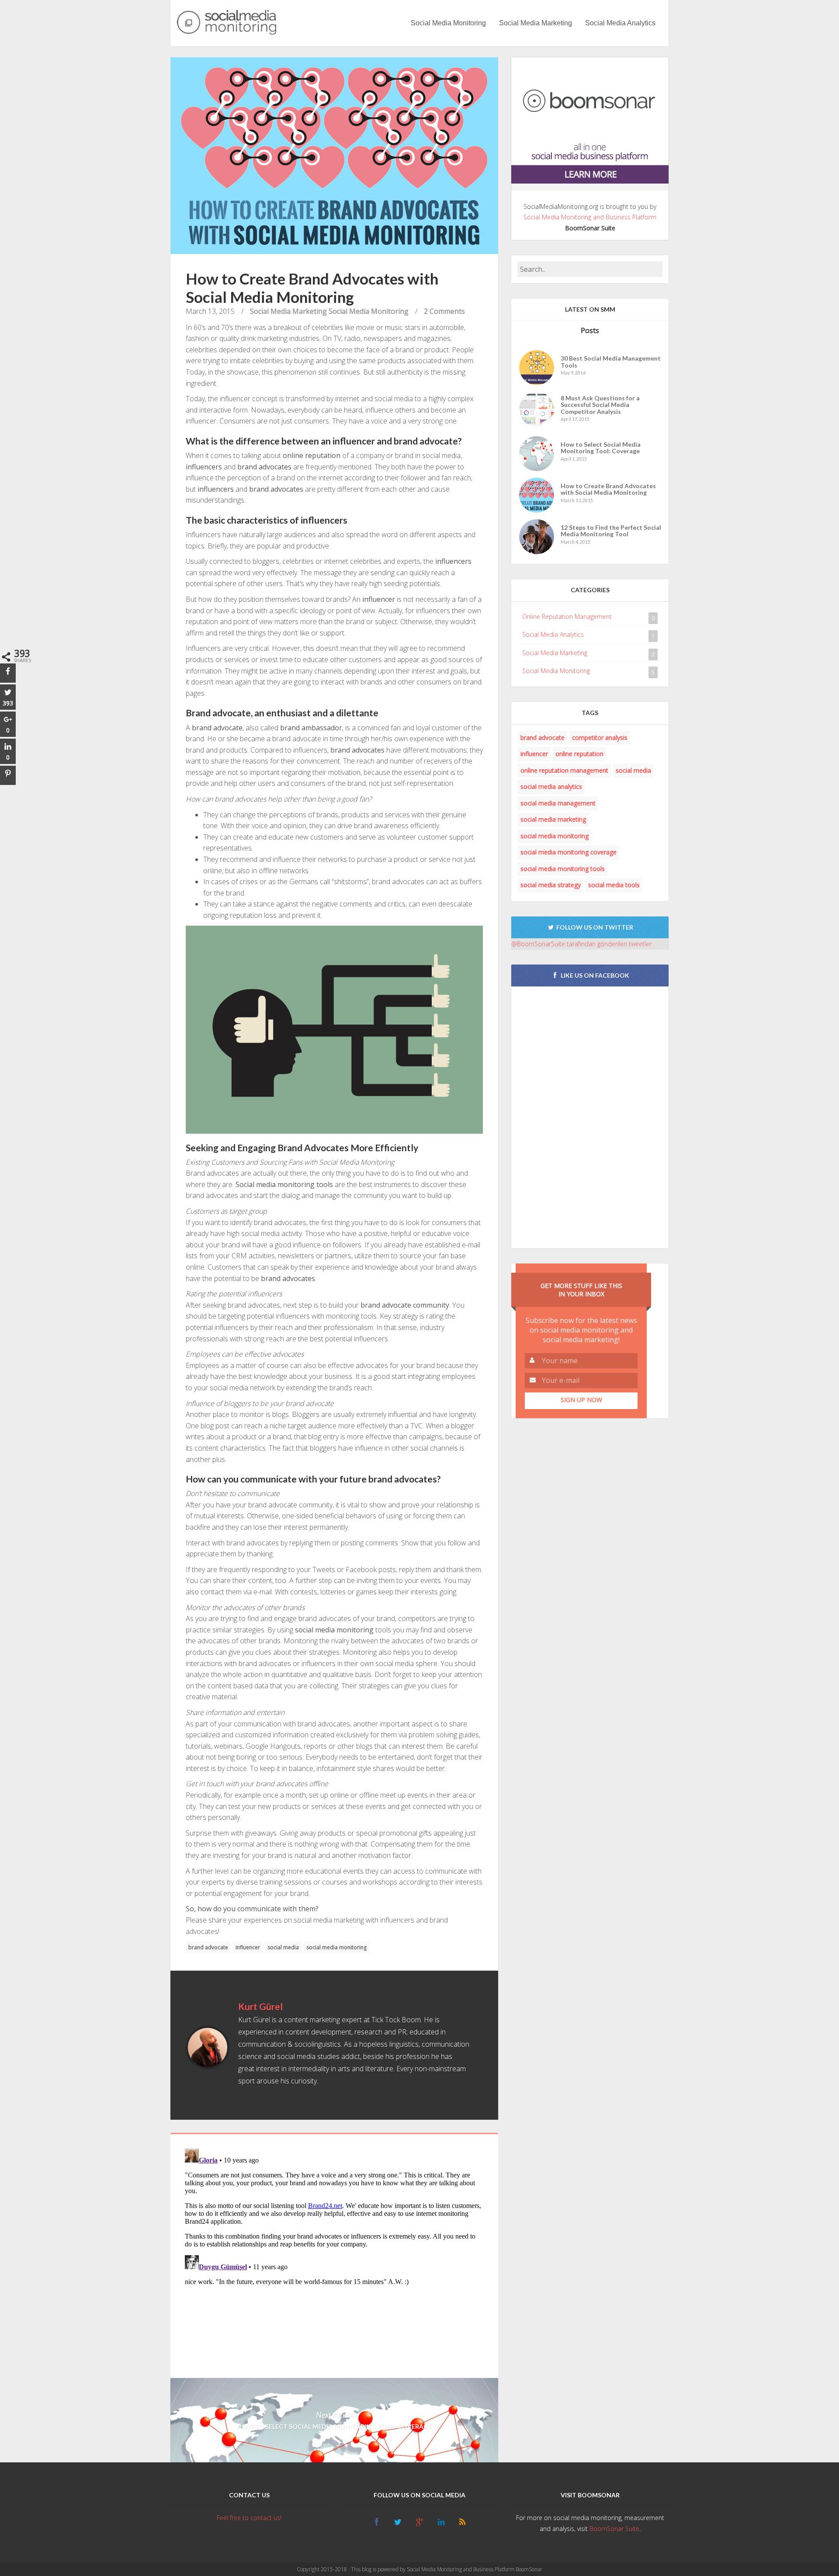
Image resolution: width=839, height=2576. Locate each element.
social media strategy (551, 885)
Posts (590, 330)
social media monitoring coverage (569, 852)
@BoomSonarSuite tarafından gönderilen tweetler (581, 944)
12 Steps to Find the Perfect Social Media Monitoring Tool (611, 531)
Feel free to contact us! (249, 2518)
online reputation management (564, 770)
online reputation (579, 754)
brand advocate (208, 1947)
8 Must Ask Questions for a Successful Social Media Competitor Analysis (600, 405)
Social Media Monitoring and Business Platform (590, 217)
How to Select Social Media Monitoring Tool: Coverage (601, 448)
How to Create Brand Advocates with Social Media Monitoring (608, 489)
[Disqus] (334, 2254)
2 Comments (444, 311)
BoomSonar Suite (614, 2529)
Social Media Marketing (536, 23)
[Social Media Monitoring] (227, 23)
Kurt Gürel (260, 2006)
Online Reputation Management (567, 616)
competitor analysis (600, 738)
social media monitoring (336, 1947)
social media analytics (551, 786)
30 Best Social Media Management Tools (611, 362)
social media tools (614, 885)
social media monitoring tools (563, 869)
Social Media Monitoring (448, 23)
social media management (558, 803)
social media (283, 1947)
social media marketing (553, 819)
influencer (248, 1947)
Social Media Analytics (620, 23)
